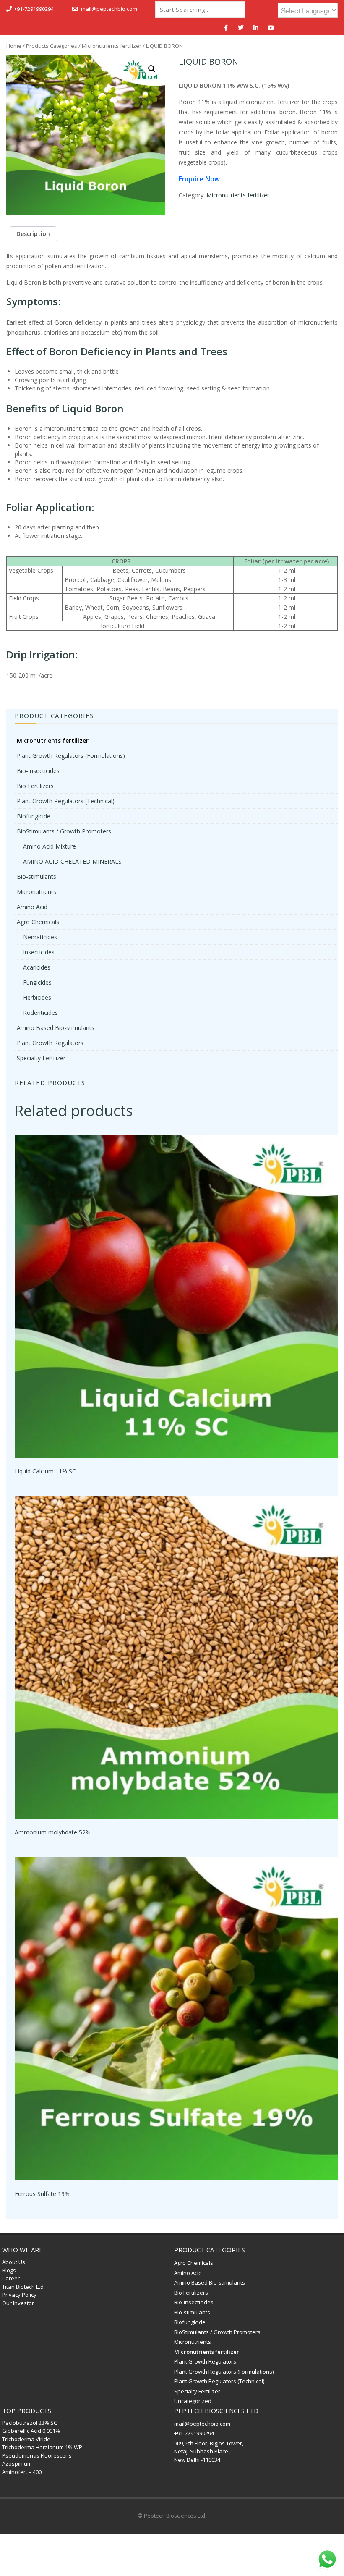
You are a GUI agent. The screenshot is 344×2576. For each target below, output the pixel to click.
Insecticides (39, 952)
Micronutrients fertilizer (112, 46)
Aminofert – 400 (22, 2472)
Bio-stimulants (36, 877)
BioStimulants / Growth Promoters (64, 831)
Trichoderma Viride (26, 2439)
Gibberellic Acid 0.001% (31, 2431)
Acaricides (37, 967)
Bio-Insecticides (38, 771)
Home (14, 46)
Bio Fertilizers (35, 786)
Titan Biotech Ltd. (23, 2287)
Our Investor (18, 2303)
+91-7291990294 (34, 9)
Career (11, 2278)
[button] (152, 69)
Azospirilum (17, 2463)
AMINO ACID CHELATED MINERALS (72, 861)
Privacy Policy (19, 2295)
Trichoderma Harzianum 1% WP (42, 2447)
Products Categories (52, 46)
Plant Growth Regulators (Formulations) (71, 756)
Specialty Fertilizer (41, 1058)
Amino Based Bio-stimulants (56, 1028)
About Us (14, 2262)
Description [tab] (33, 234)
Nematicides (40, 937)
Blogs (9, 2270)
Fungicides (37, 982)
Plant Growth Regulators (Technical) (66, 801)
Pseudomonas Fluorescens (37, 2455)
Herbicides (37, 997)
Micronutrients (36, 892)
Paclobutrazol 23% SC (30, 2423)
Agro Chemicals (38, 922)
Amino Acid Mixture (50, 846)
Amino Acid (32, 907)
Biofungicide (34, 816)
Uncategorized (193, 2401)
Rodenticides (40, 1013)
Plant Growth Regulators (50, 1043)
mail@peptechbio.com (109, 9)
